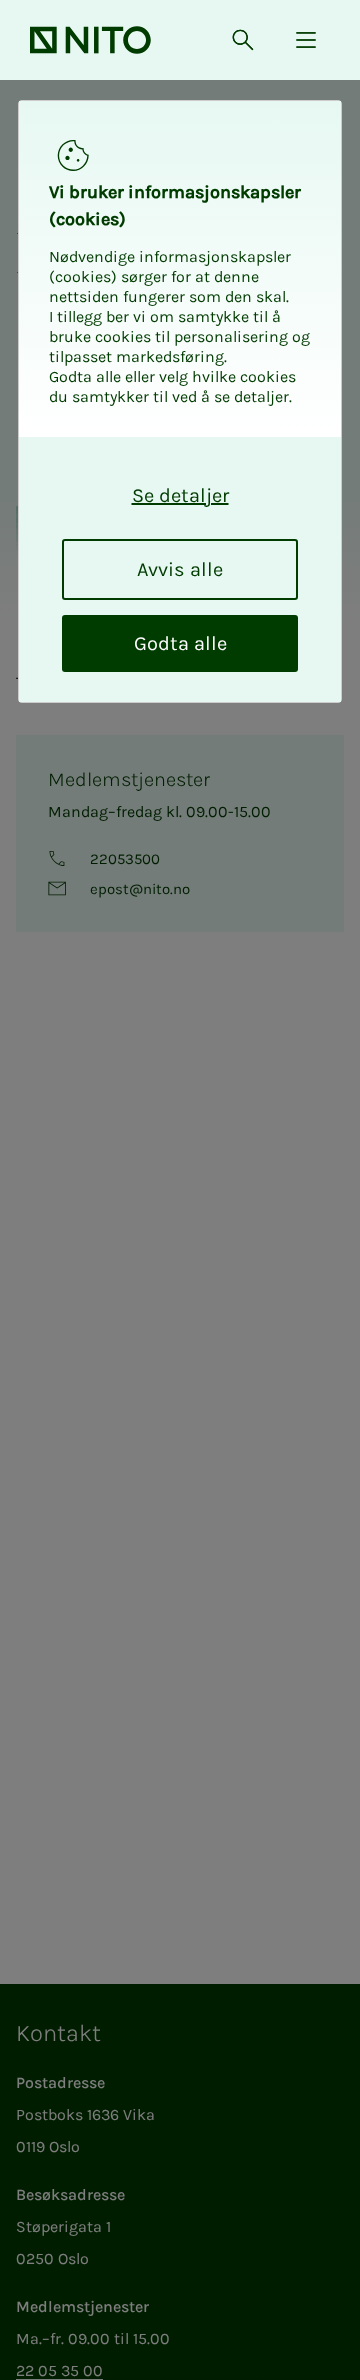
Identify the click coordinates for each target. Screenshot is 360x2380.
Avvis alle (180, 569)
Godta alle (180, 643)
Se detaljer (180, 495)
